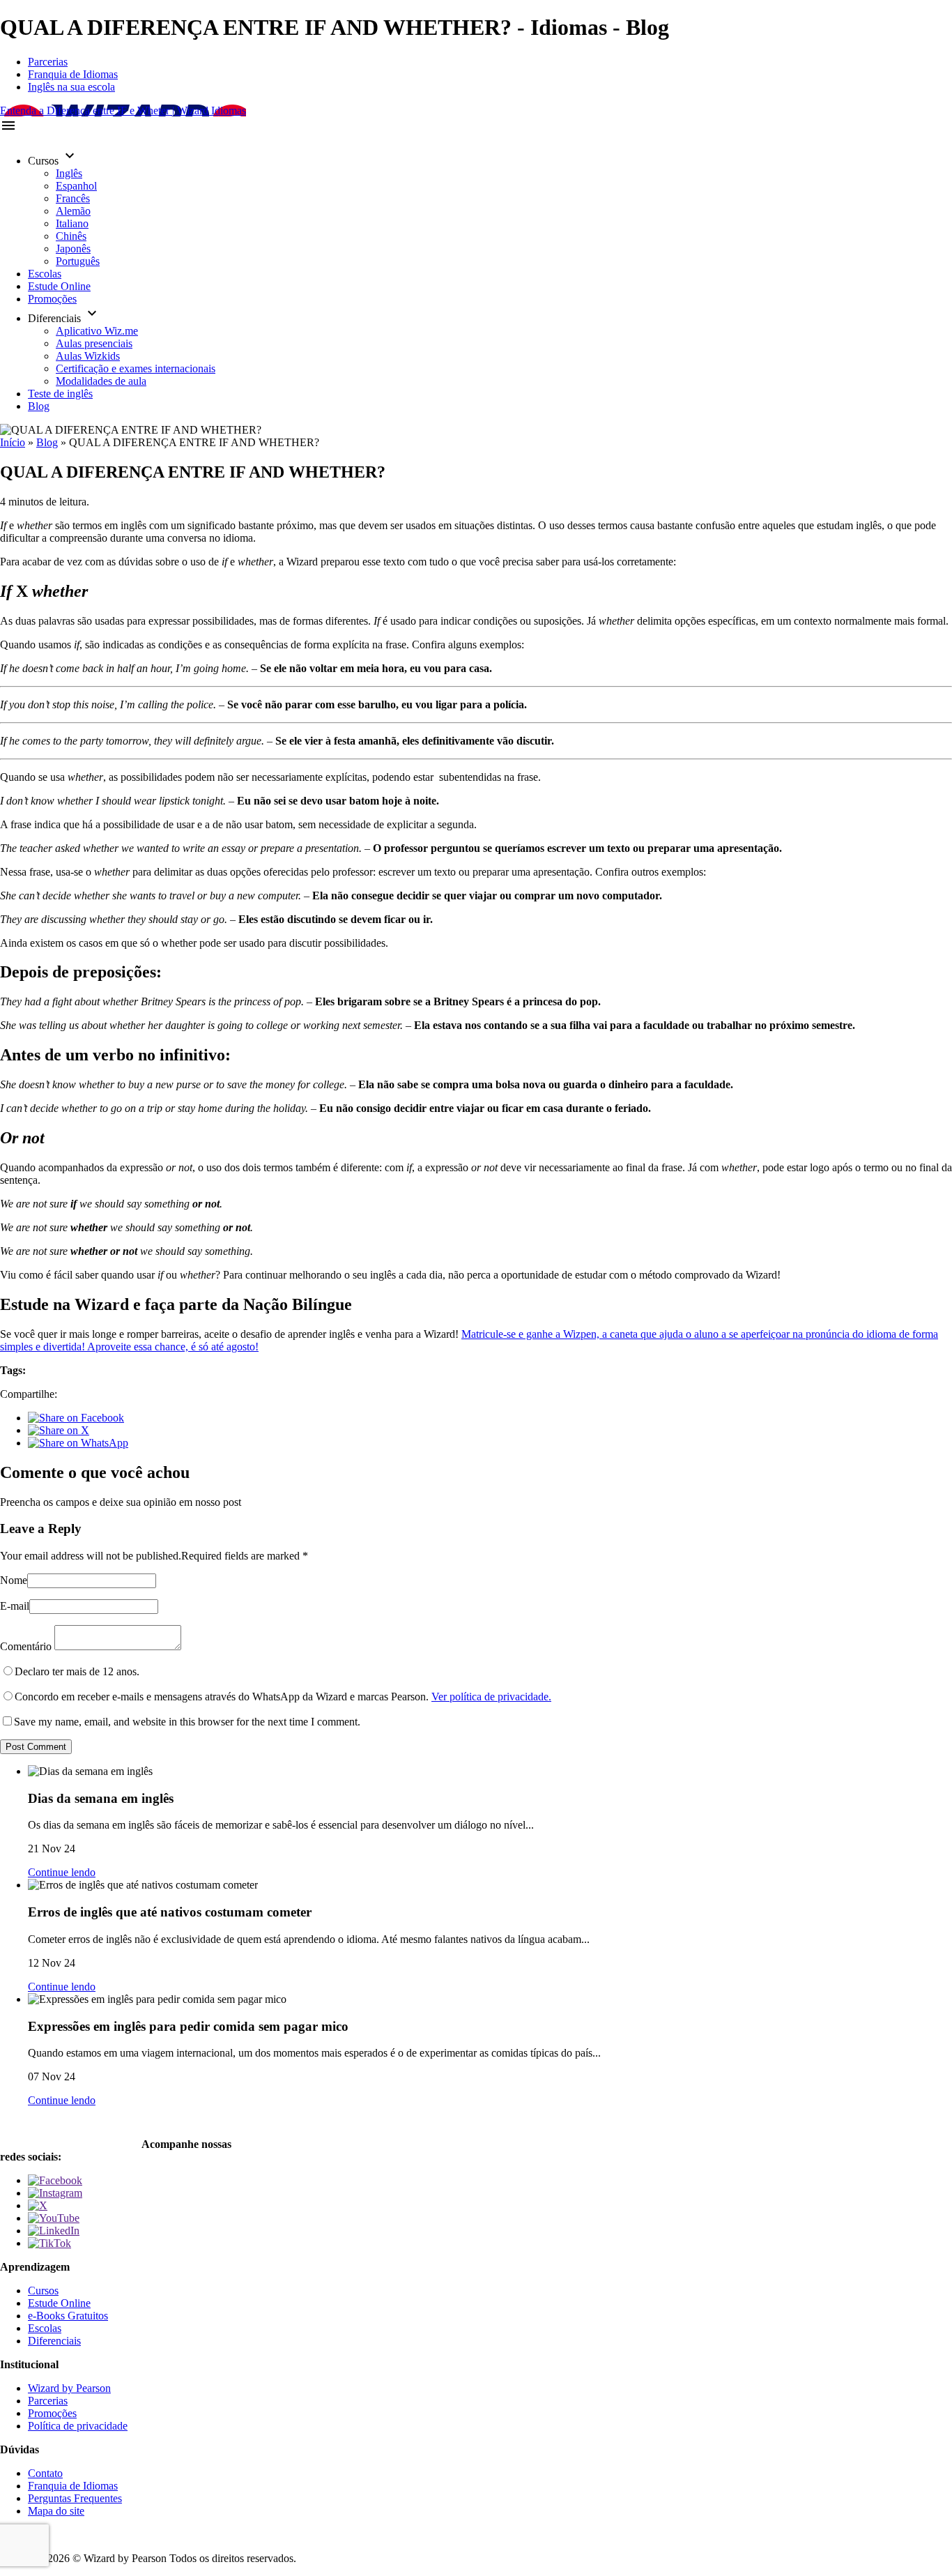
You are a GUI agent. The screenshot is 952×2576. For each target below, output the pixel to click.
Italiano (72, 223)
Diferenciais (54, 2341)
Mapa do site (56, 2511)
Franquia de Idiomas (73, 74)
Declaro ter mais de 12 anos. (77, 1671)
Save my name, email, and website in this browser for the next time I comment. (187, 1722)
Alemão (73, 211)
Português (78, 261)
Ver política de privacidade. (491, 1697)
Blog (39, 406)
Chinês (71, 236)
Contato (45, 2473)
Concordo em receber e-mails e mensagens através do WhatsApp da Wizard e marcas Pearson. (283, 1697)
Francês (73, 198)
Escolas (45, 274)
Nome (14, 1580)
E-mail (15, 1606)
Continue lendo (62, 1872)
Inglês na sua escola (71, 87)
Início (13, 442)
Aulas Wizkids (88, 356)
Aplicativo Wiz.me (97, 331)
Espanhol (76, 186)
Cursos (43, 2291)
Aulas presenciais (94, 343)
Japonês (73, 249)
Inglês (69, 173)
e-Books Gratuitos (68, 2316)
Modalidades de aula (101, 381)
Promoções (52, 299)
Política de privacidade (78, 2426)
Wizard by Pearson (69, 2388)
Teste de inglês (60, 394)
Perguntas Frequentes (75, 2498)
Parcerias (48, 62)
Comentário (26, 1646)
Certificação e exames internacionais (136, 368)
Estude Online (59, 286)
